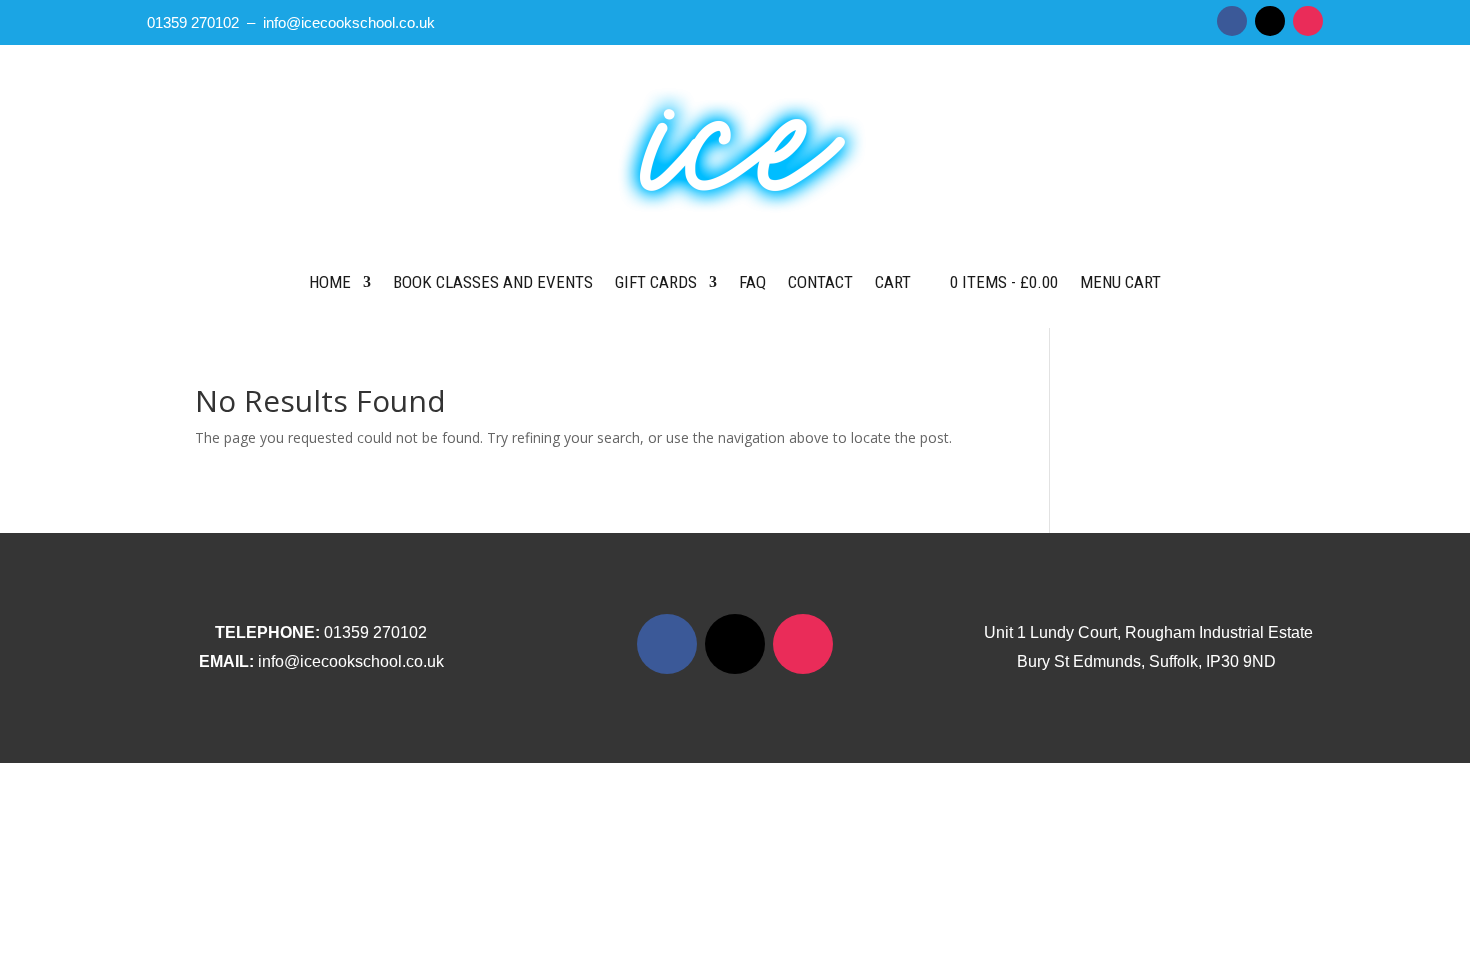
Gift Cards (656, 282)
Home (330, 282)
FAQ (752, 282)
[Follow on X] (1270, 21)
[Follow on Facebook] (1232, 21)
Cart (893, 282)
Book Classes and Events (493, 282)
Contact (820, 282)
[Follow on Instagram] (1308, 21)
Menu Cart (1120, 282)
